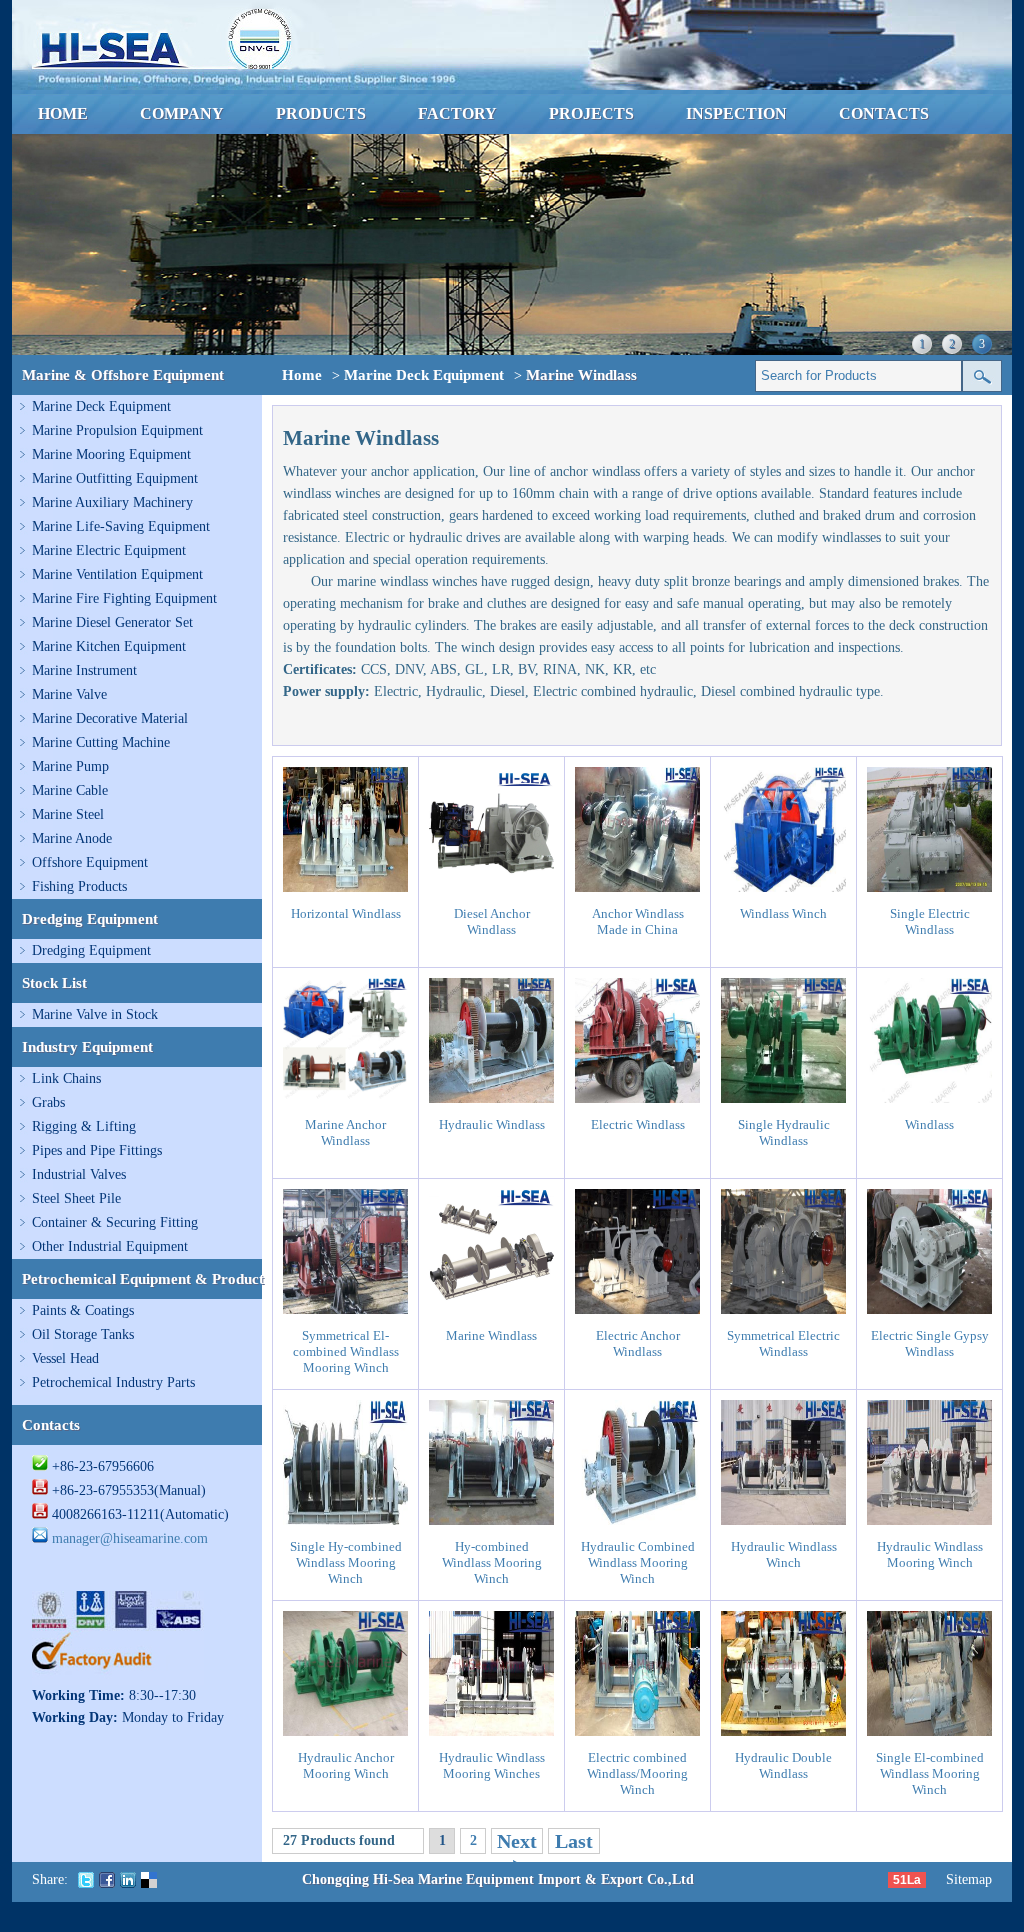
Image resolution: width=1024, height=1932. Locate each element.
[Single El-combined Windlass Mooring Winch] (929, 1731)
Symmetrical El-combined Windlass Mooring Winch (346, 1351)
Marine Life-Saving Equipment (121, 526)
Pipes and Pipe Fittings (97, 1150)
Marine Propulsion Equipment (117, 430)
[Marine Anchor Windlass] (345, 1098)
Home (302, 375)
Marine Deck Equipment (101, 406)
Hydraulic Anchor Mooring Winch (346, 1765)
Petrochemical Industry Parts (113, 1382)
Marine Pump (70, 766)
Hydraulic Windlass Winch (784, 1554)
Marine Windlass (491, 1335)
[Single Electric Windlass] (929, 887)
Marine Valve (69, 694)
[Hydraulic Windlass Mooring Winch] (929, 1520)
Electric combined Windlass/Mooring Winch (637, 1773)
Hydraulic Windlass (492, 1124)
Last (574, 1841)
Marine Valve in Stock (95, 1014)
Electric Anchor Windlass (638, 1343)
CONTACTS (884, 113)
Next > (517, 1853)
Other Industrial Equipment (110, 1246)
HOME (63, 113)
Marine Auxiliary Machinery (112, 502)
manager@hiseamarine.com (130, 1538)
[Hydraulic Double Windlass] (783, 1731)
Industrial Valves (79, 1174)
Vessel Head (65, 1358)
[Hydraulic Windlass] (491, 1098)
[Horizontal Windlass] (345, 887)
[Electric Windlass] (637, 1098)
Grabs (48, 1102)
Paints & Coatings (83, 1310)
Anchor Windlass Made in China (638, 921)
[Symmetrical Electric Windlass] (783, 1309)
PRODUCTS (321, 113)
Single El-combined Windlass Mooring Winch (930, 1773)
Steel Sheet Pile (76, 1198)
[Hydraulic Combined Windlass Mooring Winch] (637, 1520)
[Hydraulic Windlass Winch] (783, 1520)
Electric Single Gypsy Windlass (930, 1343)
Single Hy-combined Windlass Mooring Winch (346, 1562)
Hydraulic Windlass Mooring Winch (930, 1554)
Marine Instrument (84, 670)
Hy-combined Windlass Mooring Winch (492, 1562)
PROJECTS (591, 113)
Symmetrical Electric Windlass (783, 1343)
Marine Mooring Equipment (111, 454)
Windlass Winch (783, 913)
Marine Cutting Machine (101, 742)
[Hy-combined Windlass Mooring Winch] (491, 1520)
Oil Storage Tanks (83, 1334)
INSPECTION (736, 113)
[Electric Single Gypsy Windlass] (929, 1309)
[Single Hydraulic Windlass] (783, 1098)
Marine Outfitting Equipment (115, 478)
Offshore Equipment (90, 862)
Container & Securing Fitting (115, 1222)
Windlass (929, 1124)
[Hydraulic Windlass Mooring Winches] (491, 1731)
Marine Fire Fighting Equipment (124, 598)
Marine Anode (72, 838)
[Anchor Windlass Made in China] (637, 887)
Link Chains (66, 1078)
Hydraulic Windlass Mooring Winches (492, 1765)
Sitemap (969, 1879)
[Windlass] (929, 1098)
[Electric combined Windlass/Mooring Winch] (637, 1731)
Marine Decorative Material (110, 718)
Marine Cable (70, 790)
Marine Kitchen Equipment (109, 646)
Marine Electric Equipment (109, 550)
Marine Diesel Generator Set (112, 622)
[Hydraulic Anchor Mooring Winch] (345, 1731)
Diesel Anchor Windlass (492, 921)
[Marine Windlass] (491, 1309)
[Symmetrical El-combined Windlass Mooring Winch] (345, 1309)
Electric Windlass (638, 1124)
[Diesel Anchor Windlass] (491, 887)
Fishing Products (79, 886)
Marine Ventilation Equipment (117, 574)
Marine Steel (68, 814)
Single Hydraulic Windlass (784, 1132)
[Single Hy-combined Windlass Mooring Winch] (345, 1520)
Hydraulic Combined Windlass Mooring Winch (638, 1562)
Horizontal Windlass (346, 913)
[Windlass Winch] (783, 887)
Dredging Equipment (91, 950)
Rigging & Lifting (84, 1126)
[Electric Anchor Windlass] (637, 1309)
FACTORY (457, 113)
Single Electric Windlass (930, 921)
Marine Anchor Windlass (345, 1132)
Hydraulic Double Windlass (783, 1765)
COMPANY (182, 113)
